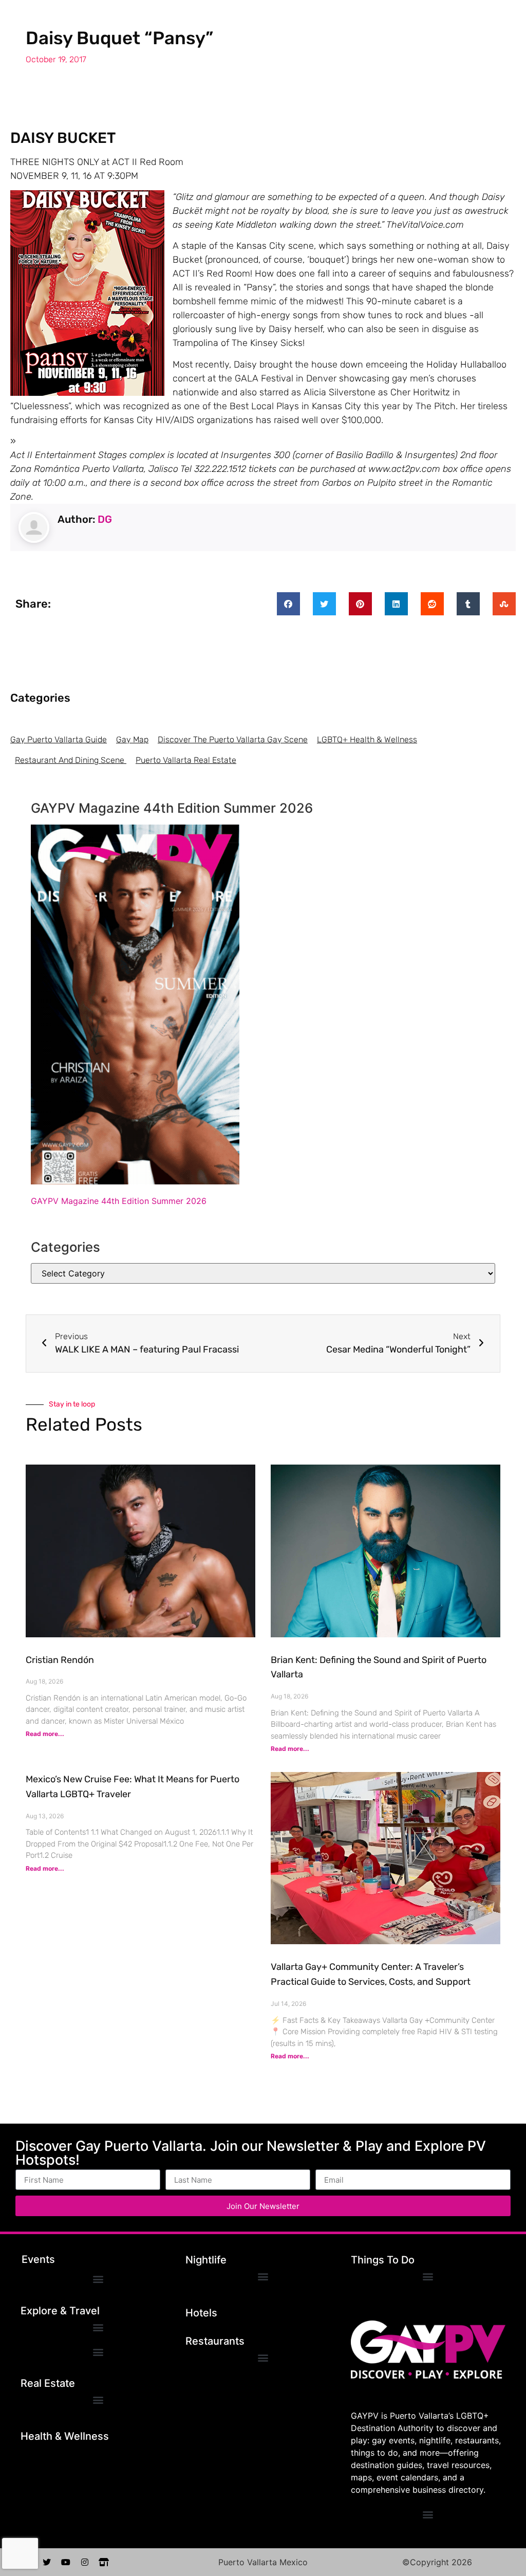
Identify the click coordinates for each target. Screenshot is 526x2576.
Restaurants (215, 2341)
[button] (288, 604)
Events (38, 2259)
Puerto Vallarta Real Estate (186, 760)
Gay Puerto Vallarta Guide (59, 739)
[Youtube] (66, 2562)
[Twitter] (47, 2562)
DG (105, 519)
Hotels (201, 2313)
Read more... (45, 1734)
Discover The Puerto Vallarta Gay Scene (233, 739)
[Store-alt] (104, 2562)
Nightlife (206, 2260)
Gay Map (132, 739)
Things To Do (383, 2260)
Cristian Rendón (60, 1660)
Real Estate (48, 2383)
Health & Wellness (65, 2436)
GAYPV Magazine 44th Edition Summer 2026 (119, 1201)
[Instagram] (85, 2562)
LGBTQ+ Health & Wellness (367, 739)
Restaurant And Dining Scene (71, 760)
